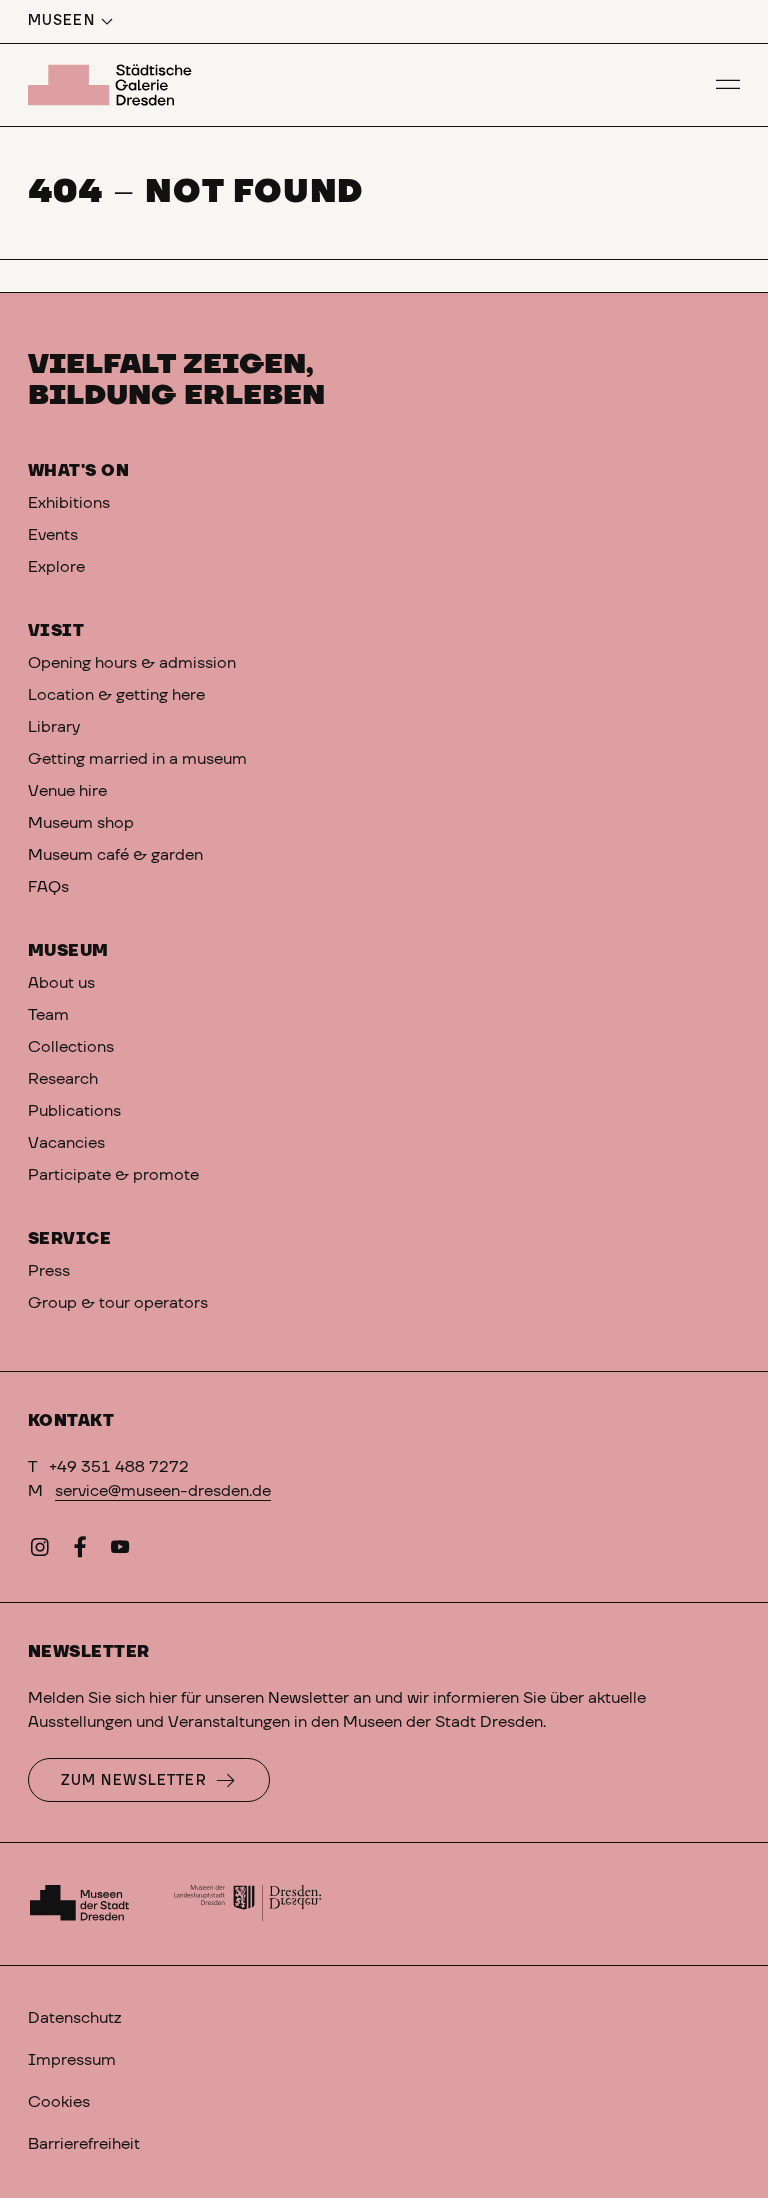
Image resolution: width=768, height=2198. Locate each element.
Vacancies (66, 1143)
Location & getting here (116, 695)
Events (53, 535)
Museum (68, 951)
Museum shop (81, 823)
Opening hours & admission (132, 663)
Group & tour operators (118, 1303)
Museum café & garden (115, 855)
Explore (56, 567)
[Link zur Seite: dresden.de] (248, 1904)
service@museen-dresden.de (163, 1491)
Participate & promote (113, 1175)
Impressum (72, 2060)
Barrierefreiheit (84, 2144)
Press (49, 1271)
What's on (78, 471)
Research (63, 1079)
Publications (74, 1111)
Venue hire (67, 791)
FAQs (48, 887)
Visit (56, 631)
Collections (71, 1047)
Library (54, 727)
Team (50, 1015)
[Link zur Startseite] (113, 85)
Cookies (59, 2102)
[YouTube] (120, 1551)
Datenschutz (74, 2018)
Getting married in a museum (137, 759)
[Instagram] (40, 1551)
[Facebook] (80, 1551)
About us (61, 983)
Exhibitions (69, 503)
